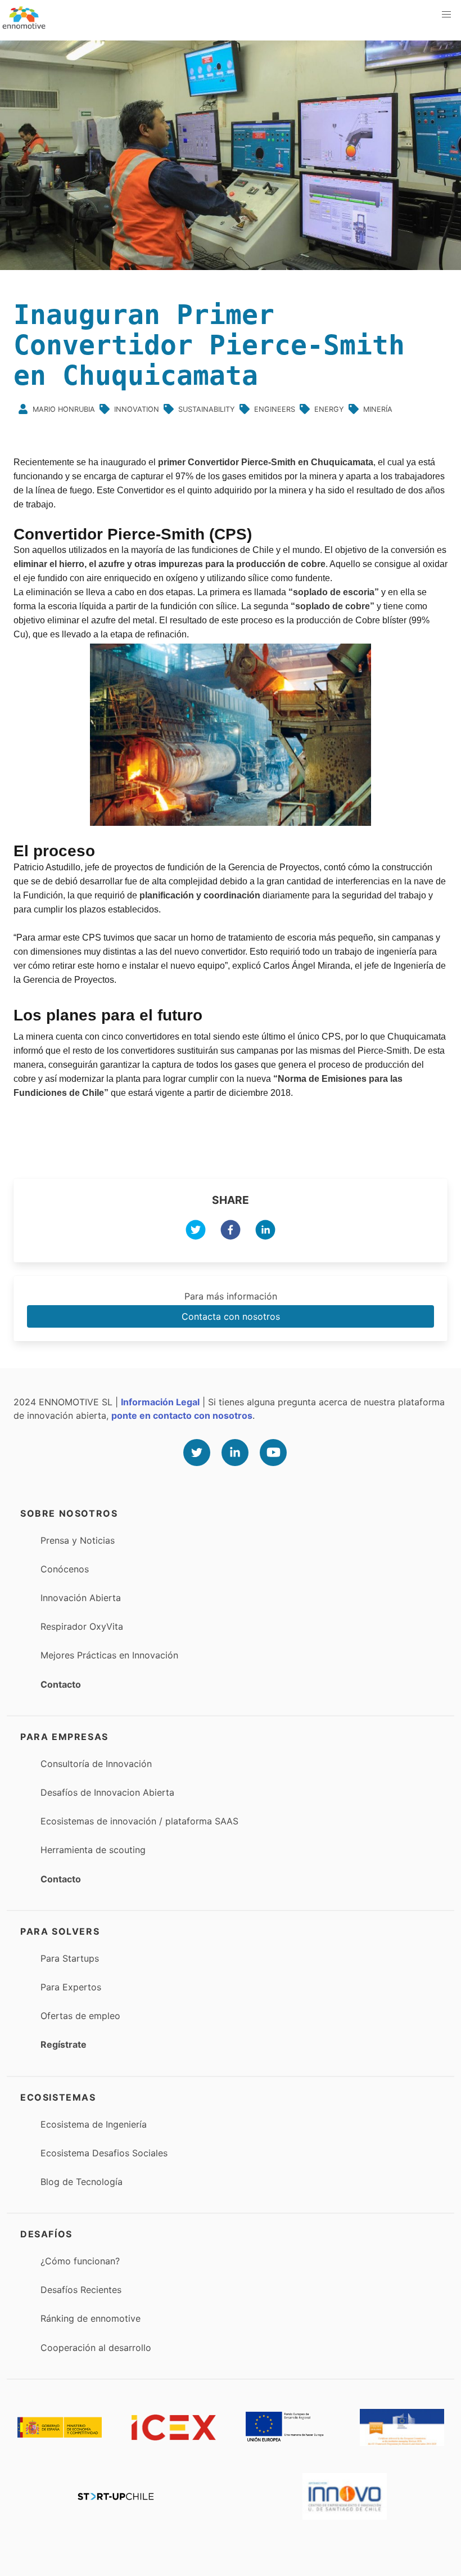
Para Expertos (71, 1987)
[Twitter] (197, 1453)
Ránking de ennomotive (91, 2318)
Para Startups (70, 1958)
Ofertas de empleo (80, 2016)
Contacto (61, 1684)
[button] (446, 15)
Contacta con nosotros (231, 1316)
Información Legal (160, 1402)
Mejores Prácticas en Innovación (109, 1655)
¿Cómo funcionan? (80, 2261)
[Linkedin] (235, 1453)
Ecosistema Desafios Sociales (104, 2153)
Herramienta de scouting (93, 1850)
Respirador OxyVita (82, 1626)
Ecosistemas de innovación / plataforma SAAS (139, 1821)
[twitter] (196, 1231)
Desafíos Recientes (81, 2290)
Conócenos (65, 1569)
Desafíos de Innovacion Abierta (107, 1792)
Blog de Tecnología (82, 2182)
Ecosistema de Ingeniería (94, 2124)
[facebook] (231, 1231)
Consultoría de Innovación (96, 1764)
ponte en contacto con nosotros (182, 1415)
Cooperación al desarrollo (96, 2348)
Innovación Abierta (81, 1598)
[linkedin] (265, 1231)
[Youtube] (273, 1453)
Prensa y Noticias (78, 1540)
